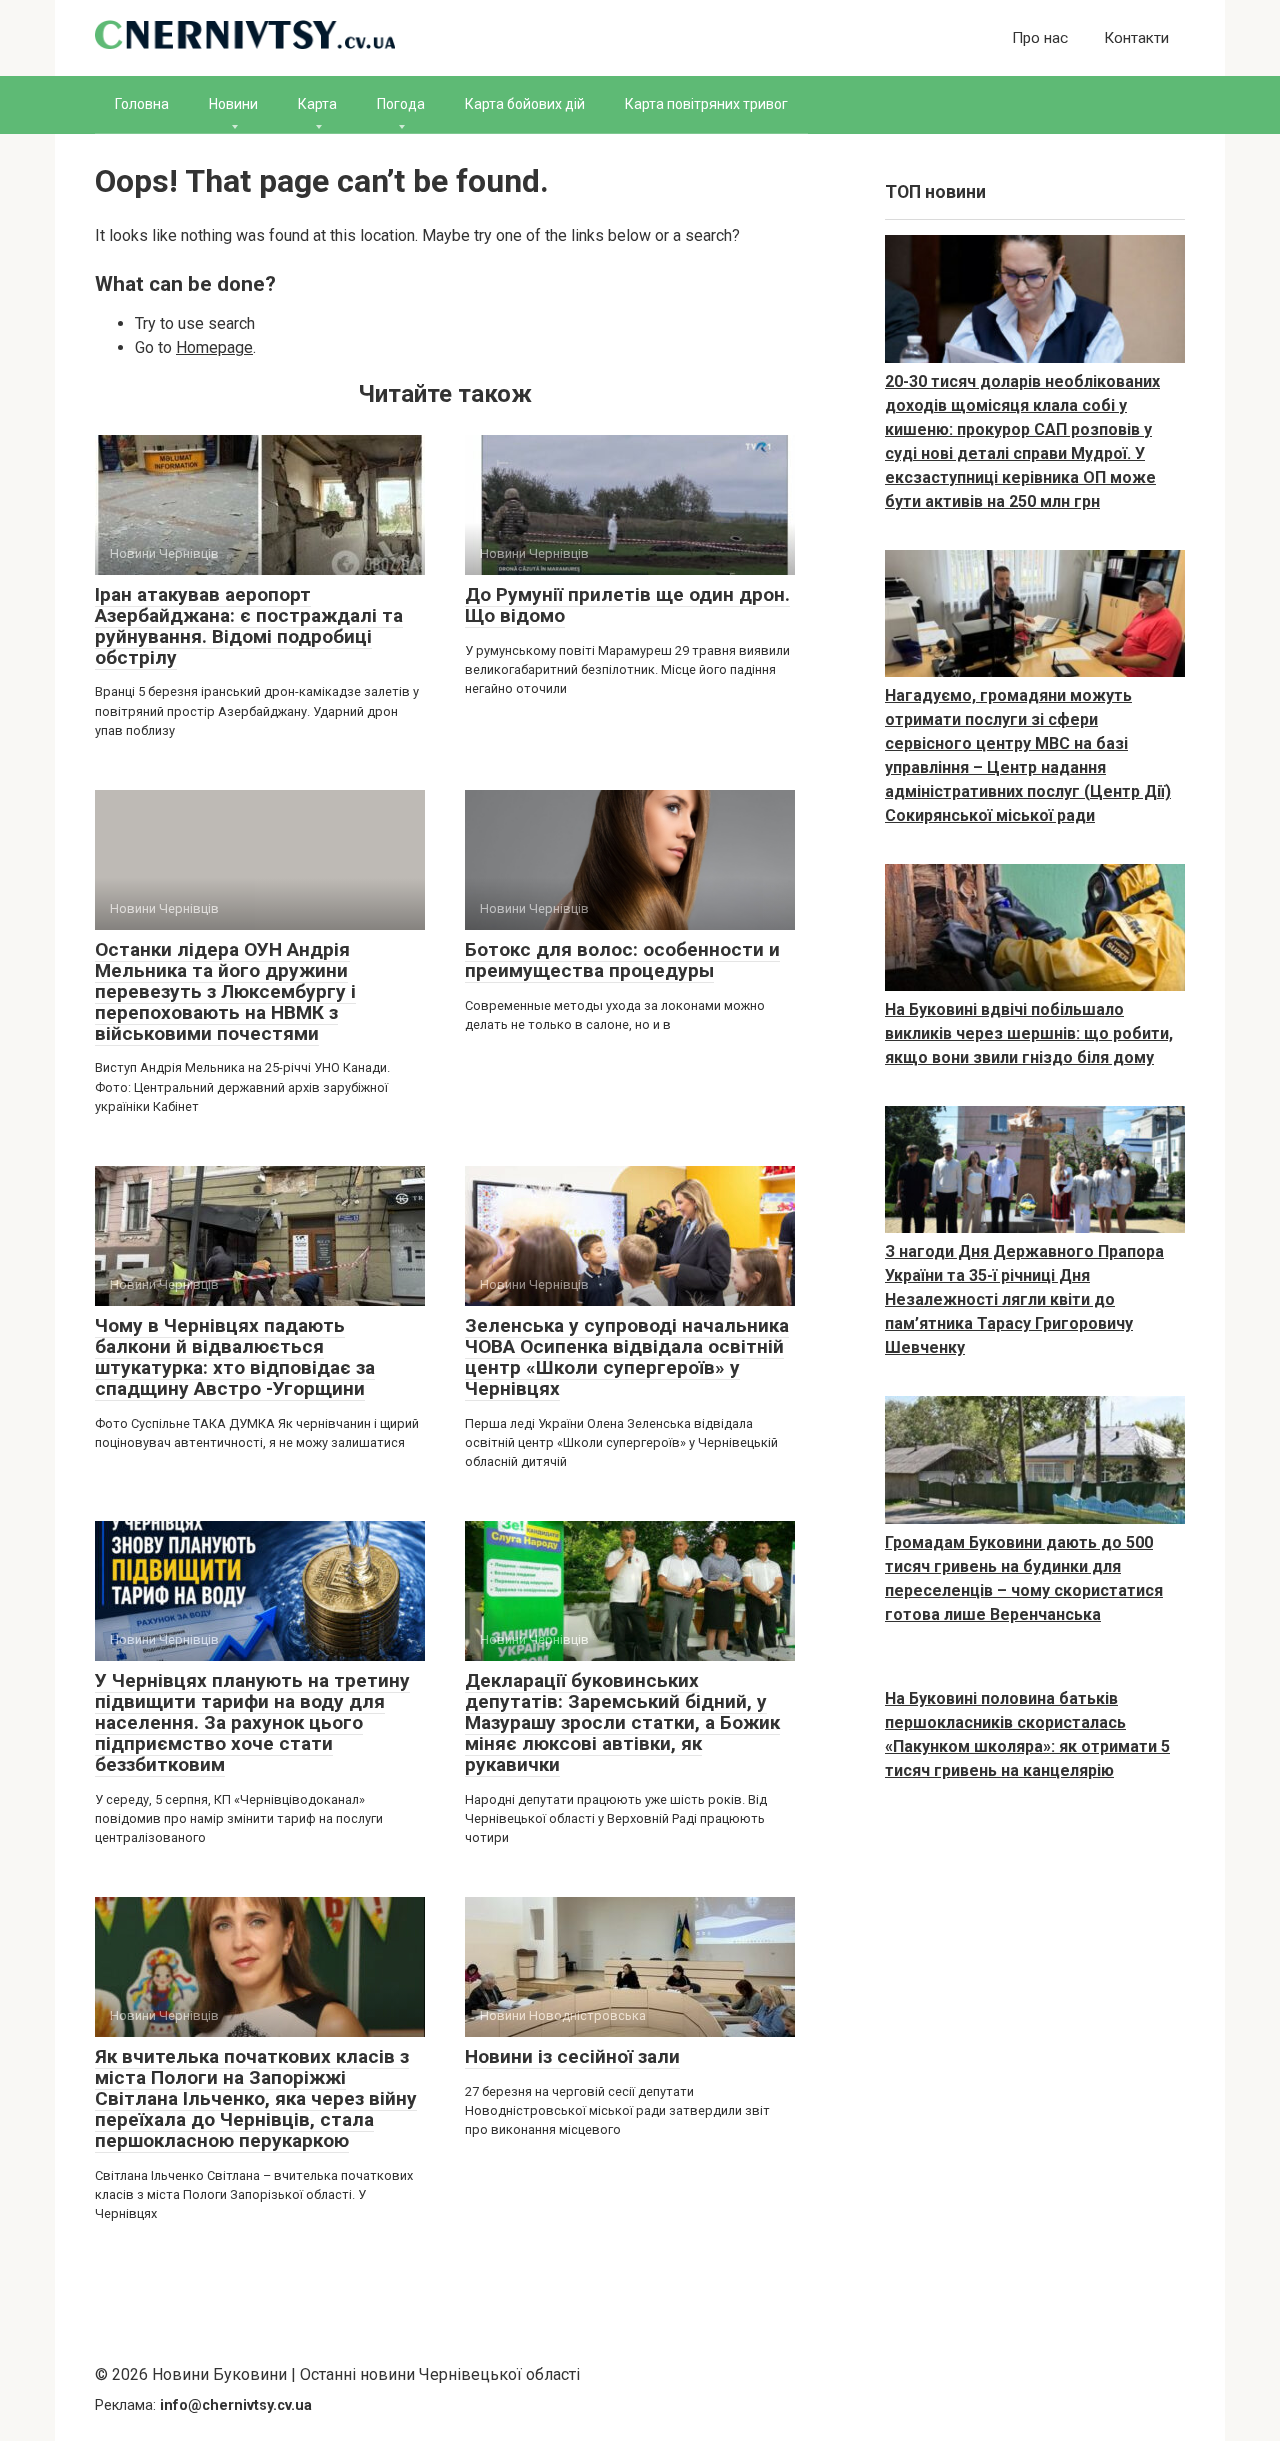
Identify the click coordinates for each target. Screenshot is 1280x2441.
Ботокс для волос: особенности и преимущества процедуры (622, 960)
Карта (317, 104)
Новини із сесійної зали (572, 2056)
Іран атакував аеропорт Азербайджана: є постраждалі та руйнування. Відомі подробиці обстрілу (249, 626)
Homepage (214, 347)
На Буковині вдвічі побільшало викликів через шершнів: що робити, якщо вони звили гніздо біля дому (1029, 1033)
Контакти (1136, 38)
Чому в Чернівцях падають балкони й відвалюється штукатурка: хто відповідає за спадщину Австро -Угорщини (235, 1357)
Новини (233, 104)
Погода (401, 104)
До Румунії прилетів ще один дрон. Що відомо (627, 605)
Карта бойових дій (525, 104)
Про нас (1040, 38)
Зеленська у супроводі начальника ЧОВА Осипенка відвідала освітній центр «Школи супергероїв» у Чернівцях (627, 1357)
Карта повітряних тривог (706, 104)
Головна (142, 104)
